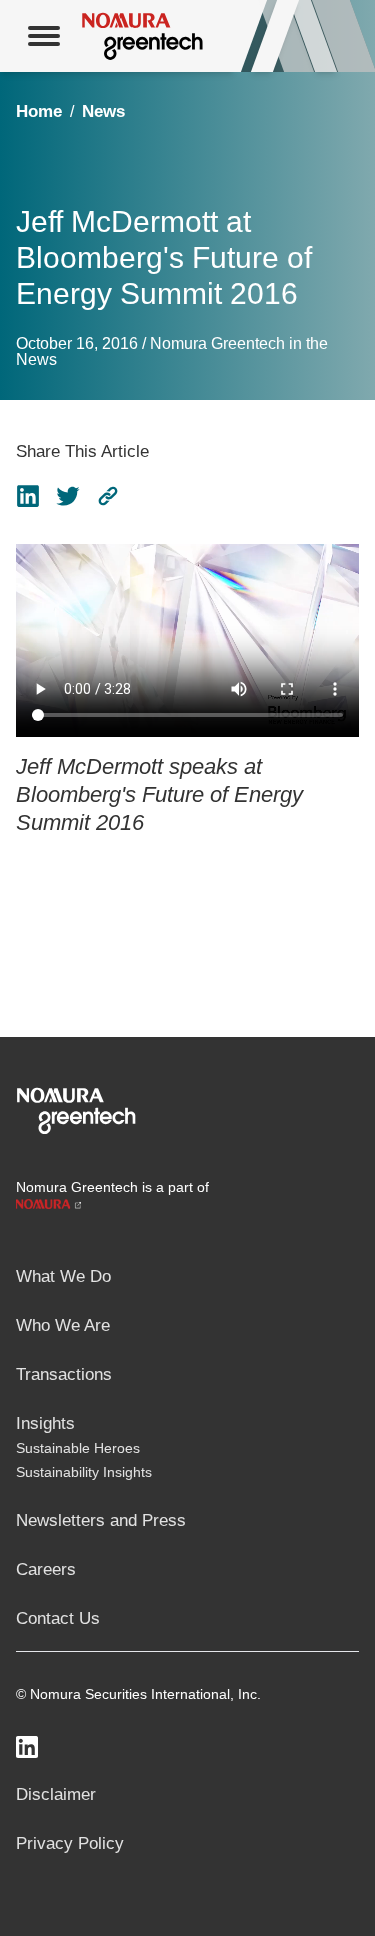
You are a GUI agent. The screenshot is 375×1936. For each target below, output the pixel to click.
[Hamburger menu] (44, 36)
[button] (108, 496)
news (103, 111)
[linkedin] (28, 496)
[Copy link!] (108, 496)
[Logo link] (76, 1109)
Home (39, 111)
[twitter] (68, 496)
